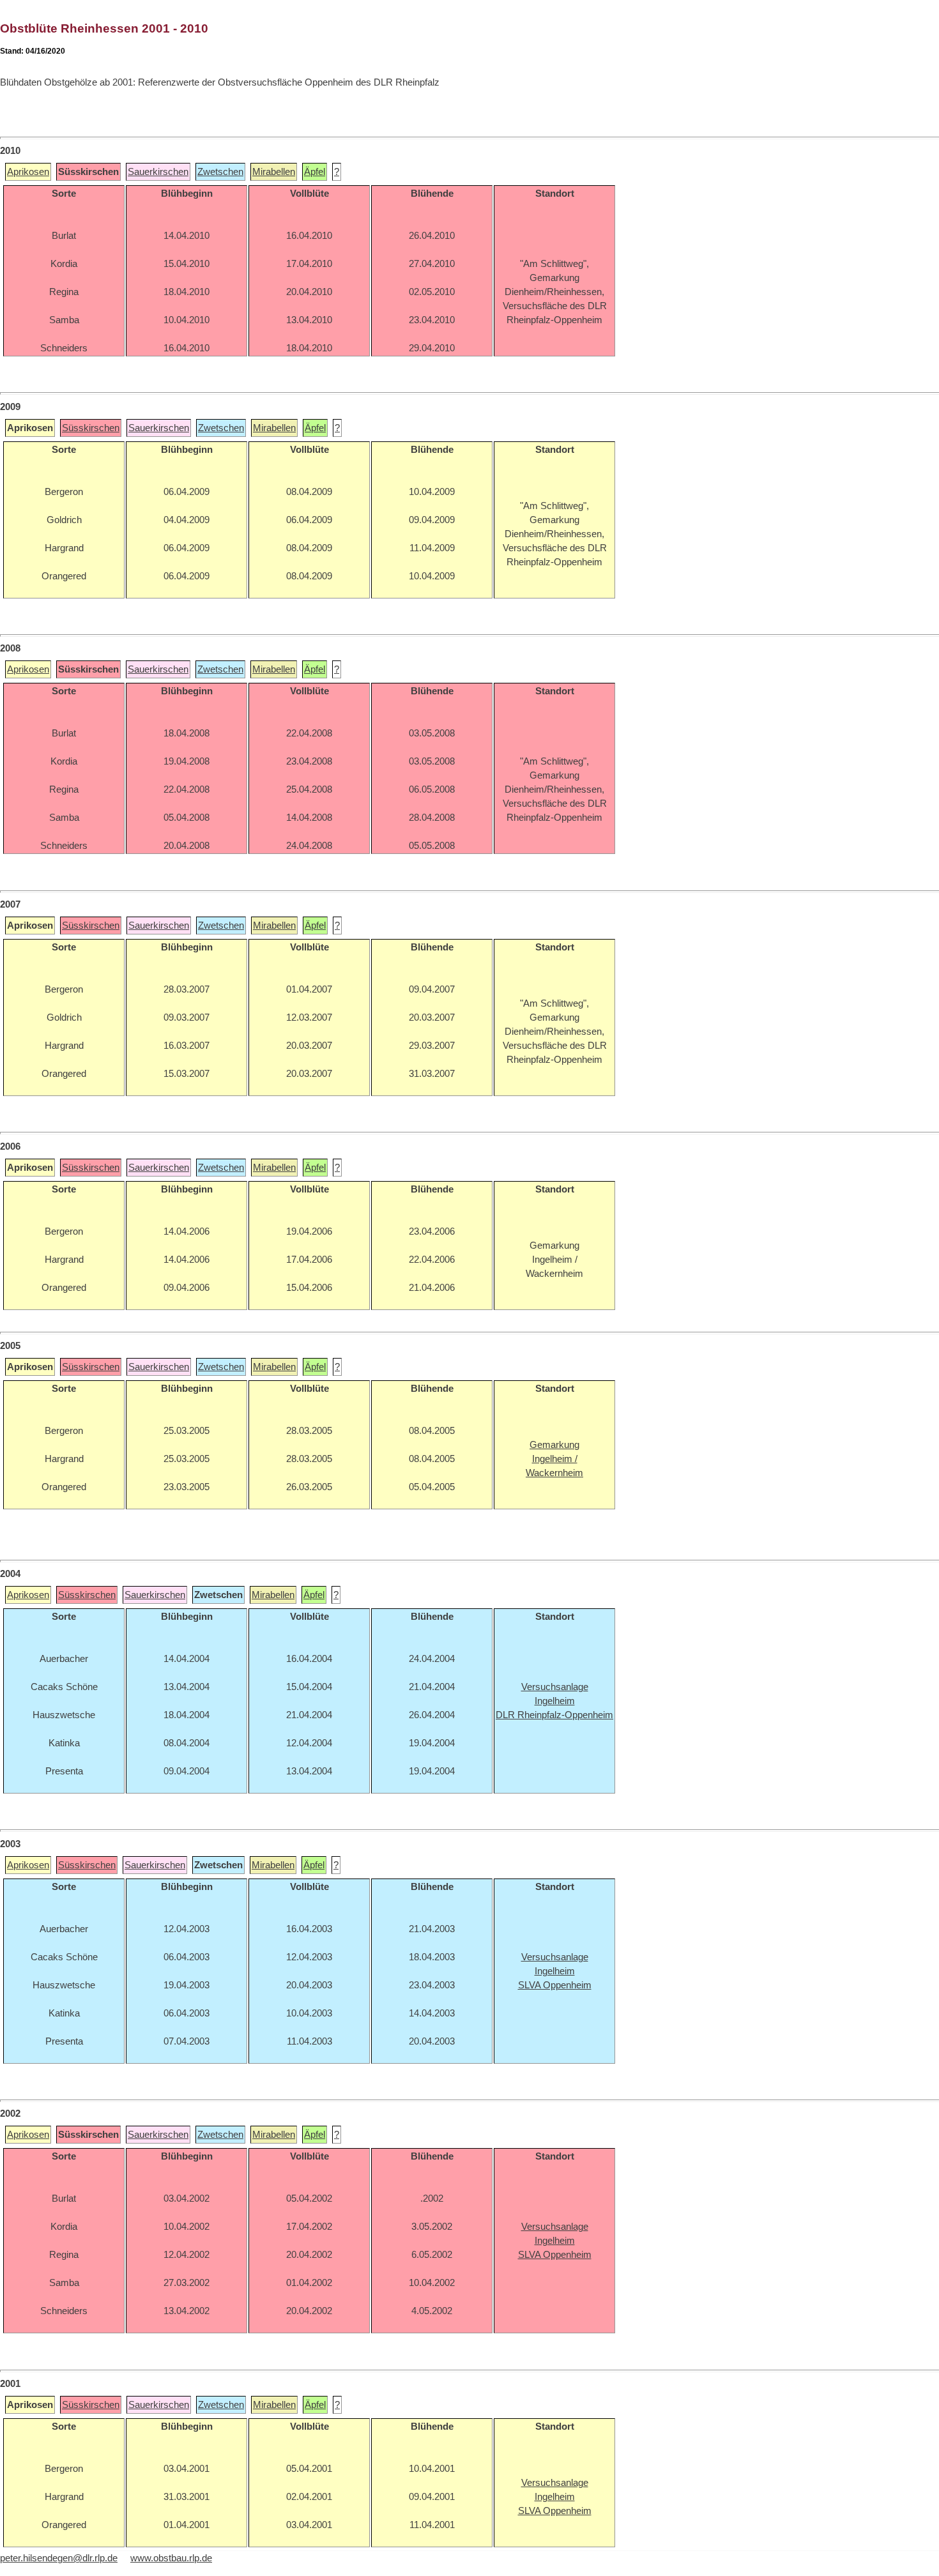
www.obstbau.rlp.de (171, 2558)
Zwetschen (220, 172)
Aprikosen (28, 172)
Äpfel (315, 172)
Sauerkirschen (158, 172)
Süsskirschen (91, 428)
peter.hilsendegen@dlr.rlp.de (59, 2558)
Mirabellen (274, 172)
